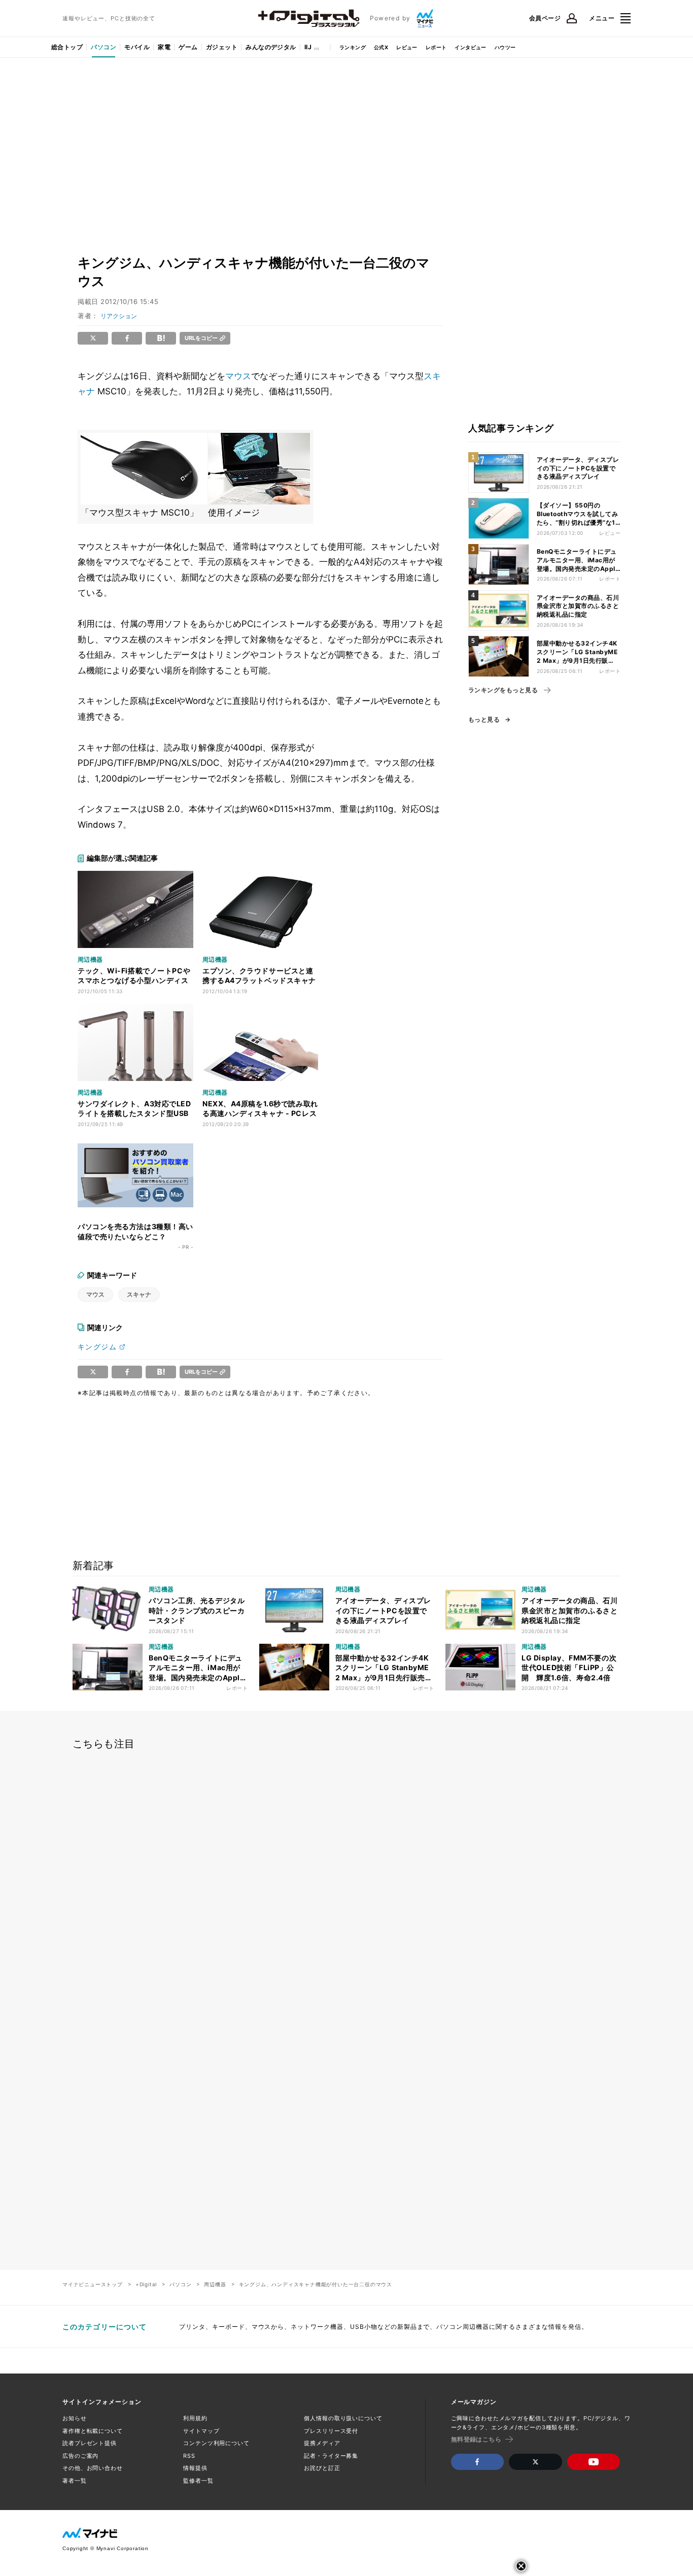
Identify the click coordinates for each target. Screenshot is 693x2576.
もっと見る (484, 720)
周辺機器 (215, 2284)
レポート (436, 47)
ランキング (353, 47)
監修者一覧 (198, 2481)
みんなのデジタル (271, 47)
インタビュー (470, 47)
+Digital (146, 2284)
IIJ (308, 47)
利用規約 (195, 2418)
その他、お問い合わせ (93, 2468)
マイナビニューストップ (93, 2284)
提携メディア (322, 2443)
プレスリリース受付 (331, 2431)
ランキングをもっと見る (503, 690)
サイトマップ (201, 2431)
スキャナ (139, 1294)
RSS (189, 2456)
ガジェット (222, 47)
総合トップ (67, 47)
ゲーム (188, 47)
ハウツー (505, 47)
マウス (238, 376)
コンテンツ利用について (216, 2443)
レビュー (407, 47)
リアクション (119, 316)
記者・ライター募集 (331, 2456)
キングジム (97, 1347)
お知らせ (75, 2418)
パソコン (103, 47)
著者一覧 (75, 2481)
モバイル (137, 47)
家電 (164, 47)
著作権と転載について (93, 2431)
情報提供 (195, 2468)
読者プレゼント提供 (90, 2443)
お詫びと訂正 (322, 2468)
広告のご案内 (80, 2456)
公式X (381, 47)
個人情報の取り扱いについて (343, 2418)
